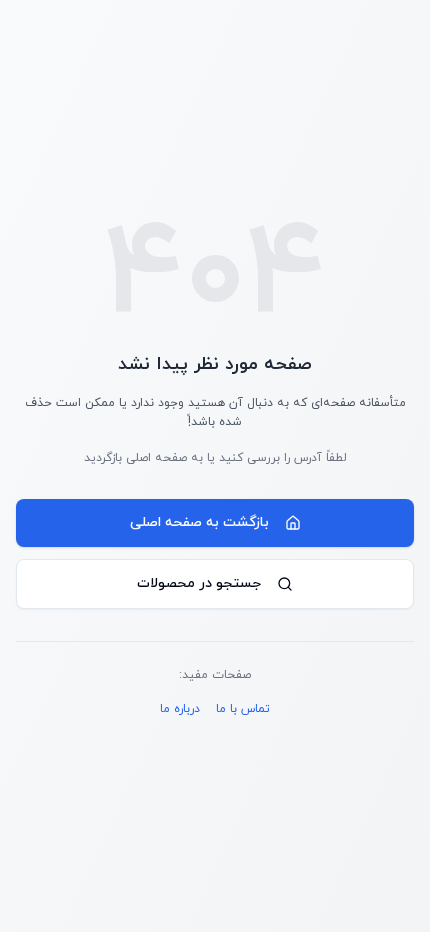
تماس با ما (243, 709)
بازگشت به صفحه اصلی (199, 522)
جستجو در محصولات (199, 583)
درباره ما (180, 709)
